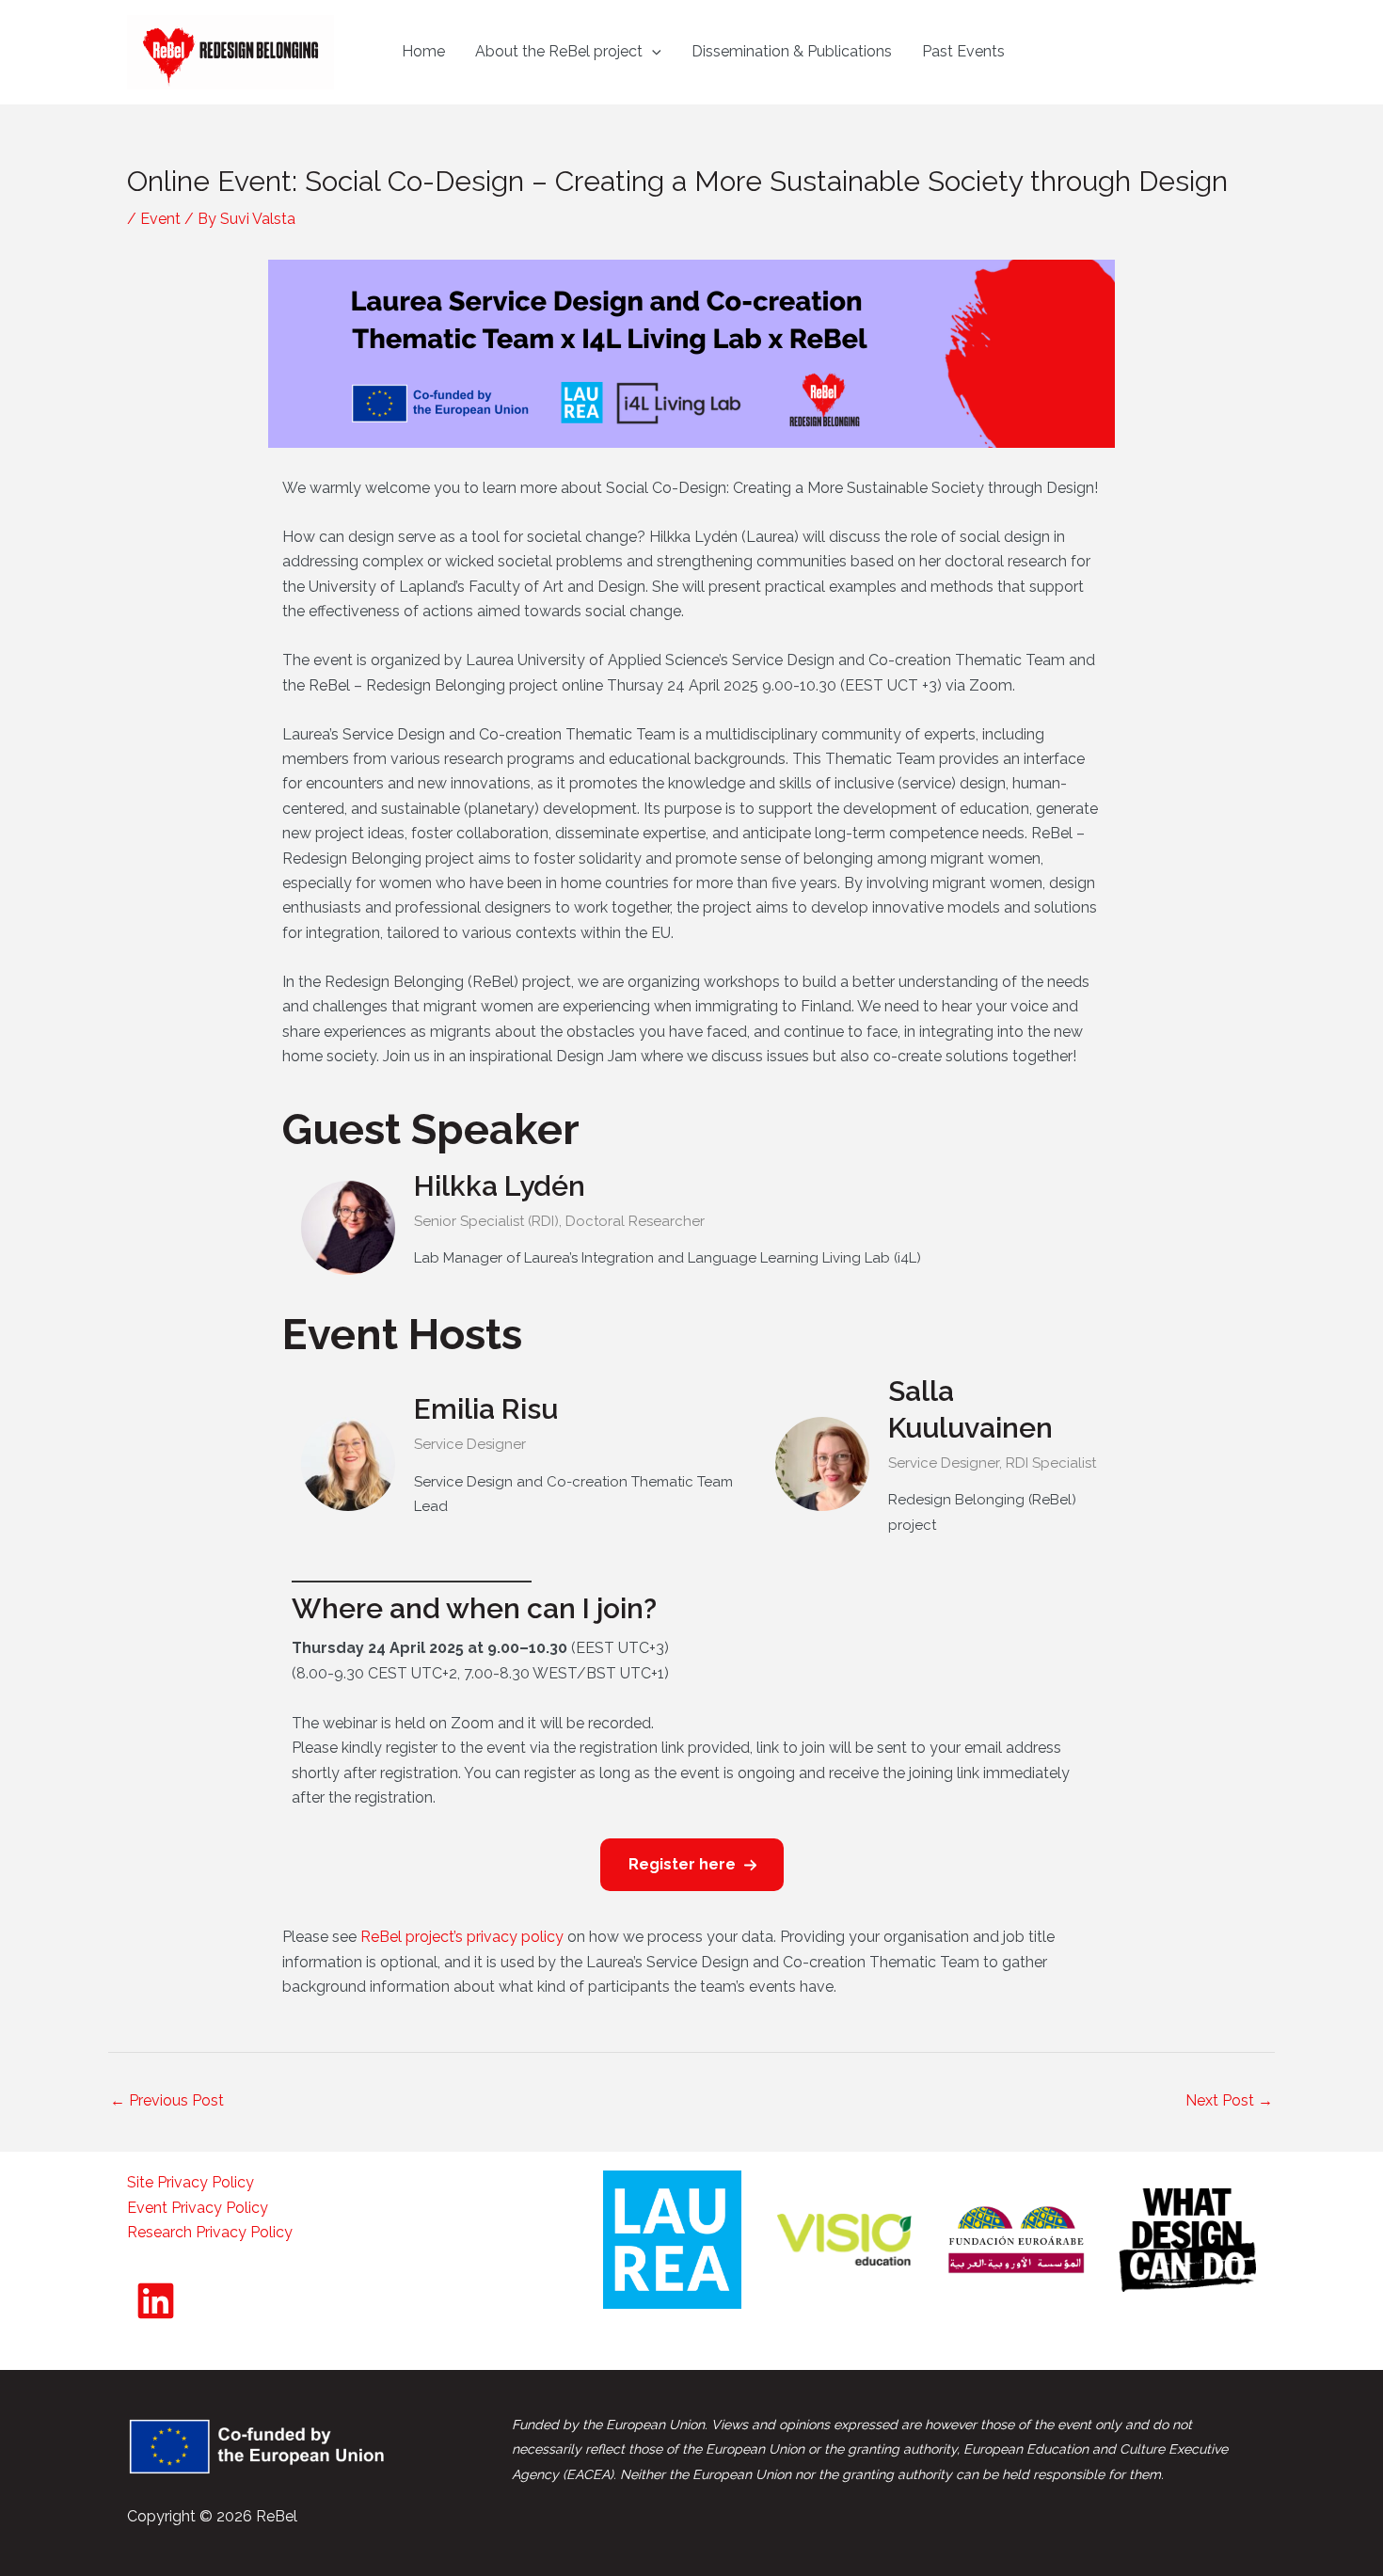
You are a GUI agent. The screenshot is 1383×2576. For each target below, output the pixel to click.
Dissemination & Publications (792, 51)
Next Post (1229, 2100)
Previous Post (167, 2100)
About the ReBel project (559, 51)
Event (160, 219)
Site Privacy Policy (191, 2182)
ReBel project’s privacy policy (460, 1937)
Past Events (963, 51)
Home (423, 51)
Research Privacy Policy (210, 2232)
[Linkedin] (156, 2301)
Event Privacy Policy (198, 2208)
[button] (652, 52)
